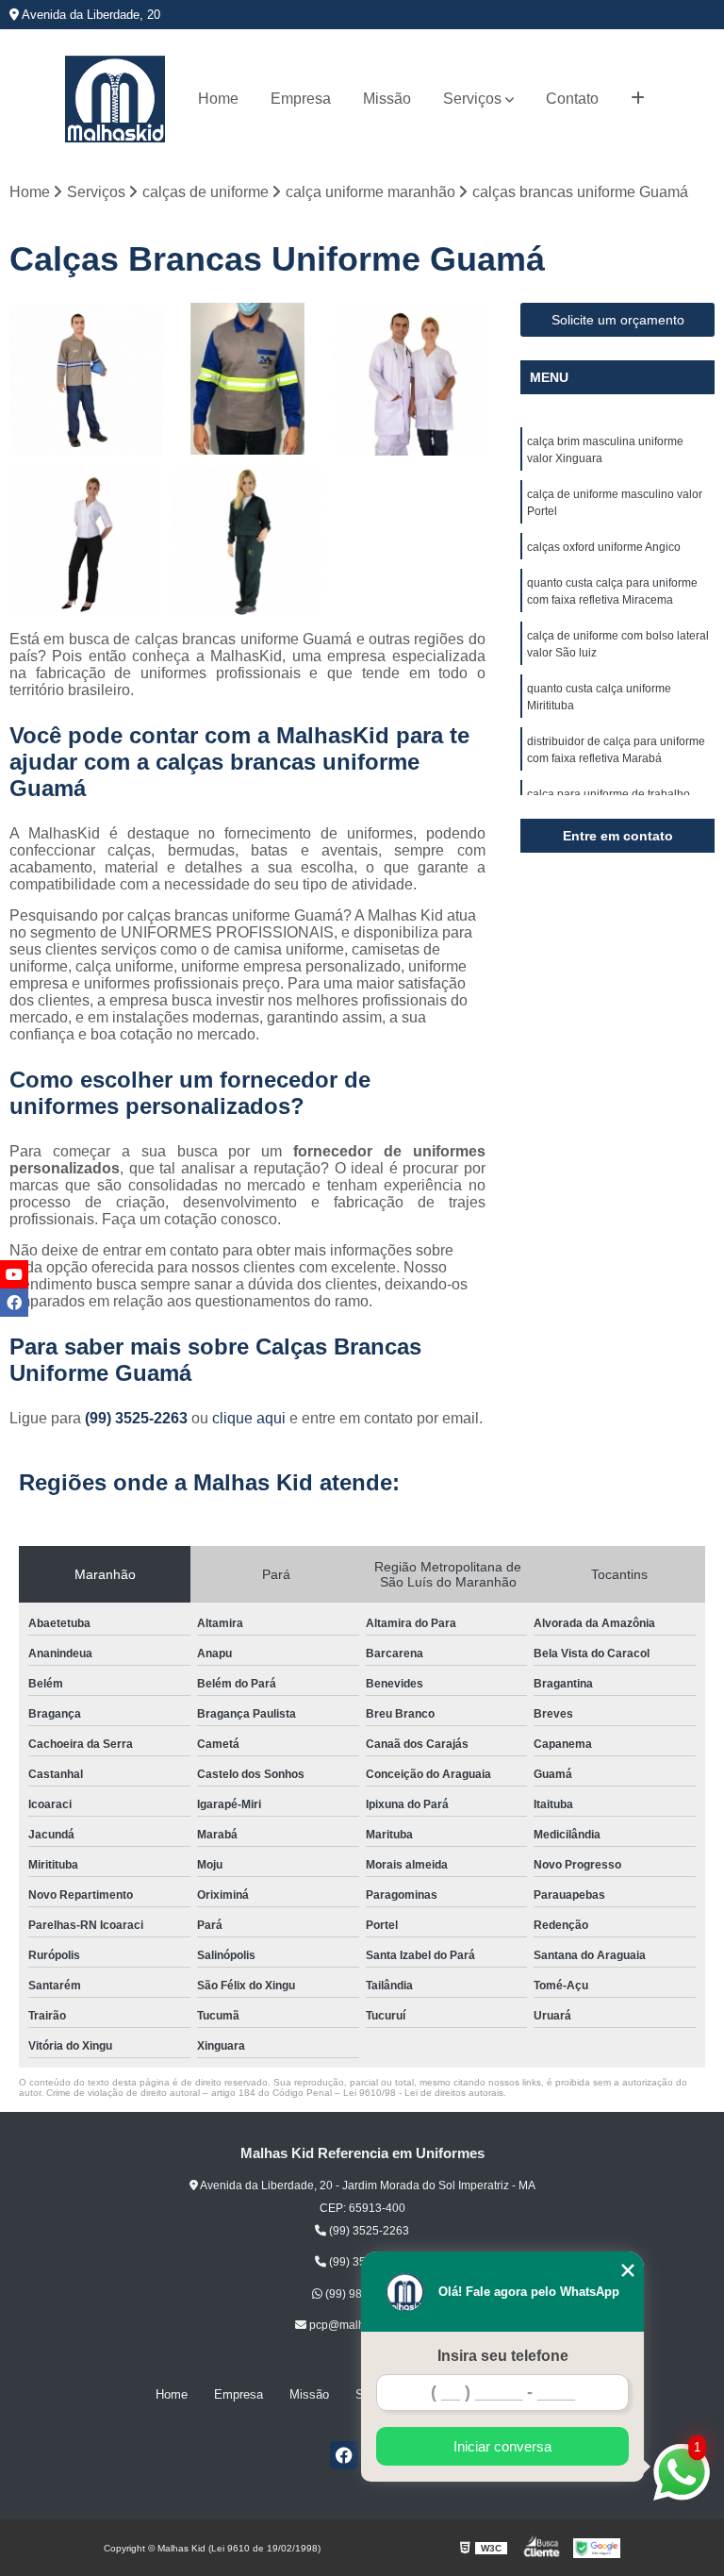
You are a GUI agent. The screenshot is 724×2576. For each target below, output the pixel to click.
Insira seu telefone (503, 2356)
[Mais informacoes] (638, 99)
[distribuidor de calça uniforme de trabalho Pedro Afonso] (409, 379)
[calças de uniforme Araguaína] (248, 541)
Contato (572, 99)
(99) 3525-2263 (138, 1418)
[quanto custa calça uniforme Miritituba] (86, 541)
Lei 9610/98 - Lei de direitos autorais (423, 2093)
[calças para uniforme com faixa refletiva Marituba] (248, 379)
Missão (387, 99)
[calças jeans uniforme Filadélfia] (86, 379)
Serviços (472, 99)
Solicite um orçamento (618, 320)
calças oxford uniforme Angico (604, 547)
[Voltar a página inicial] (115, 99)
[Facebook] (344, 2455)
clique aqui (249, 1418)
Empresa (301, 99)
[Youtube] (14, 1274)
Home (218, 99)
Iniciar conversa (502, 2446)
